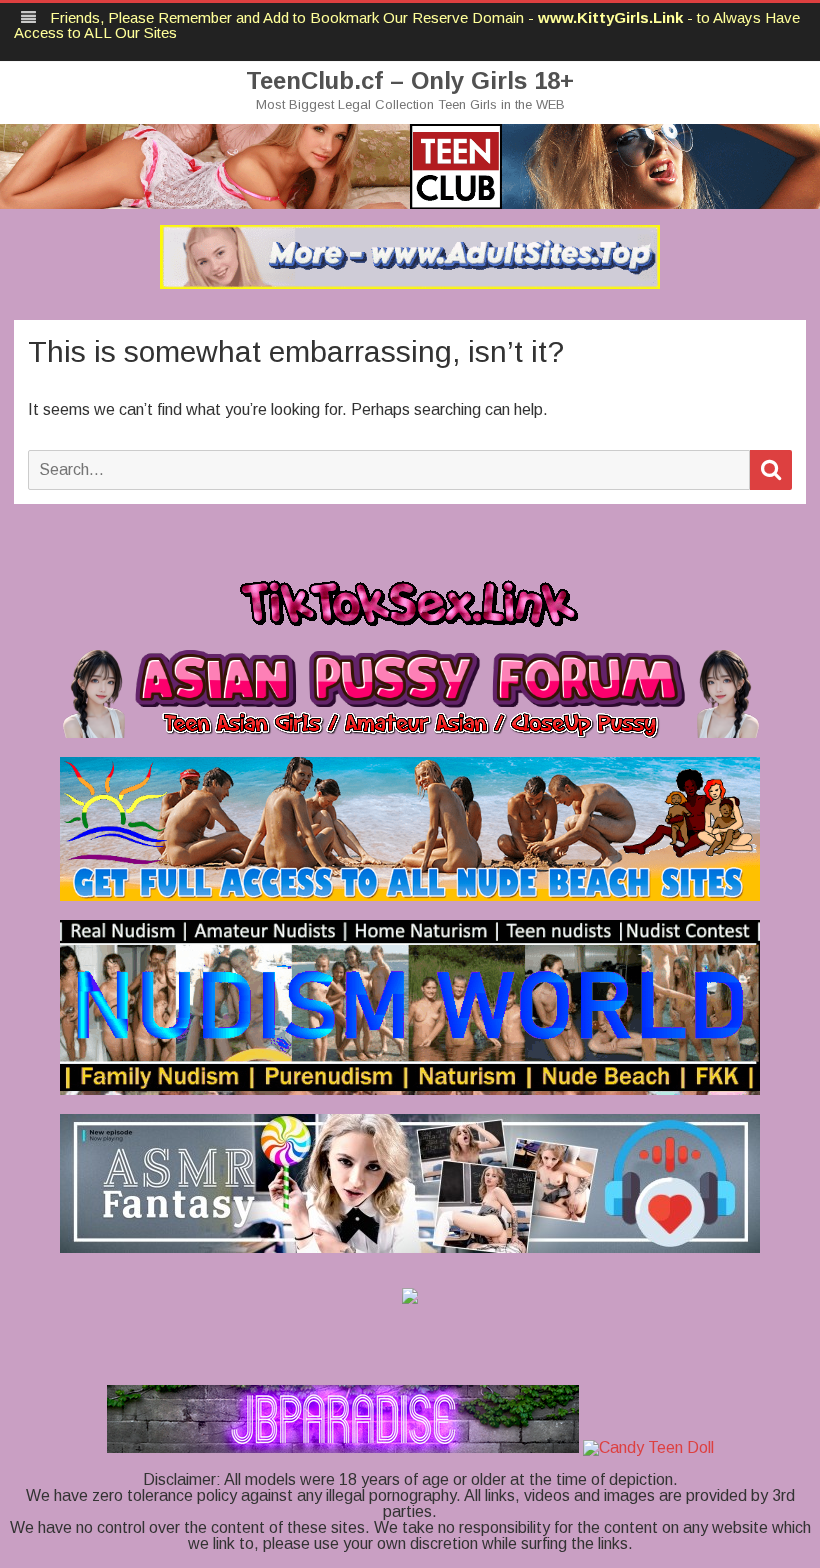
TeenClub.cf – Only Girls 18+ (410, 81)
